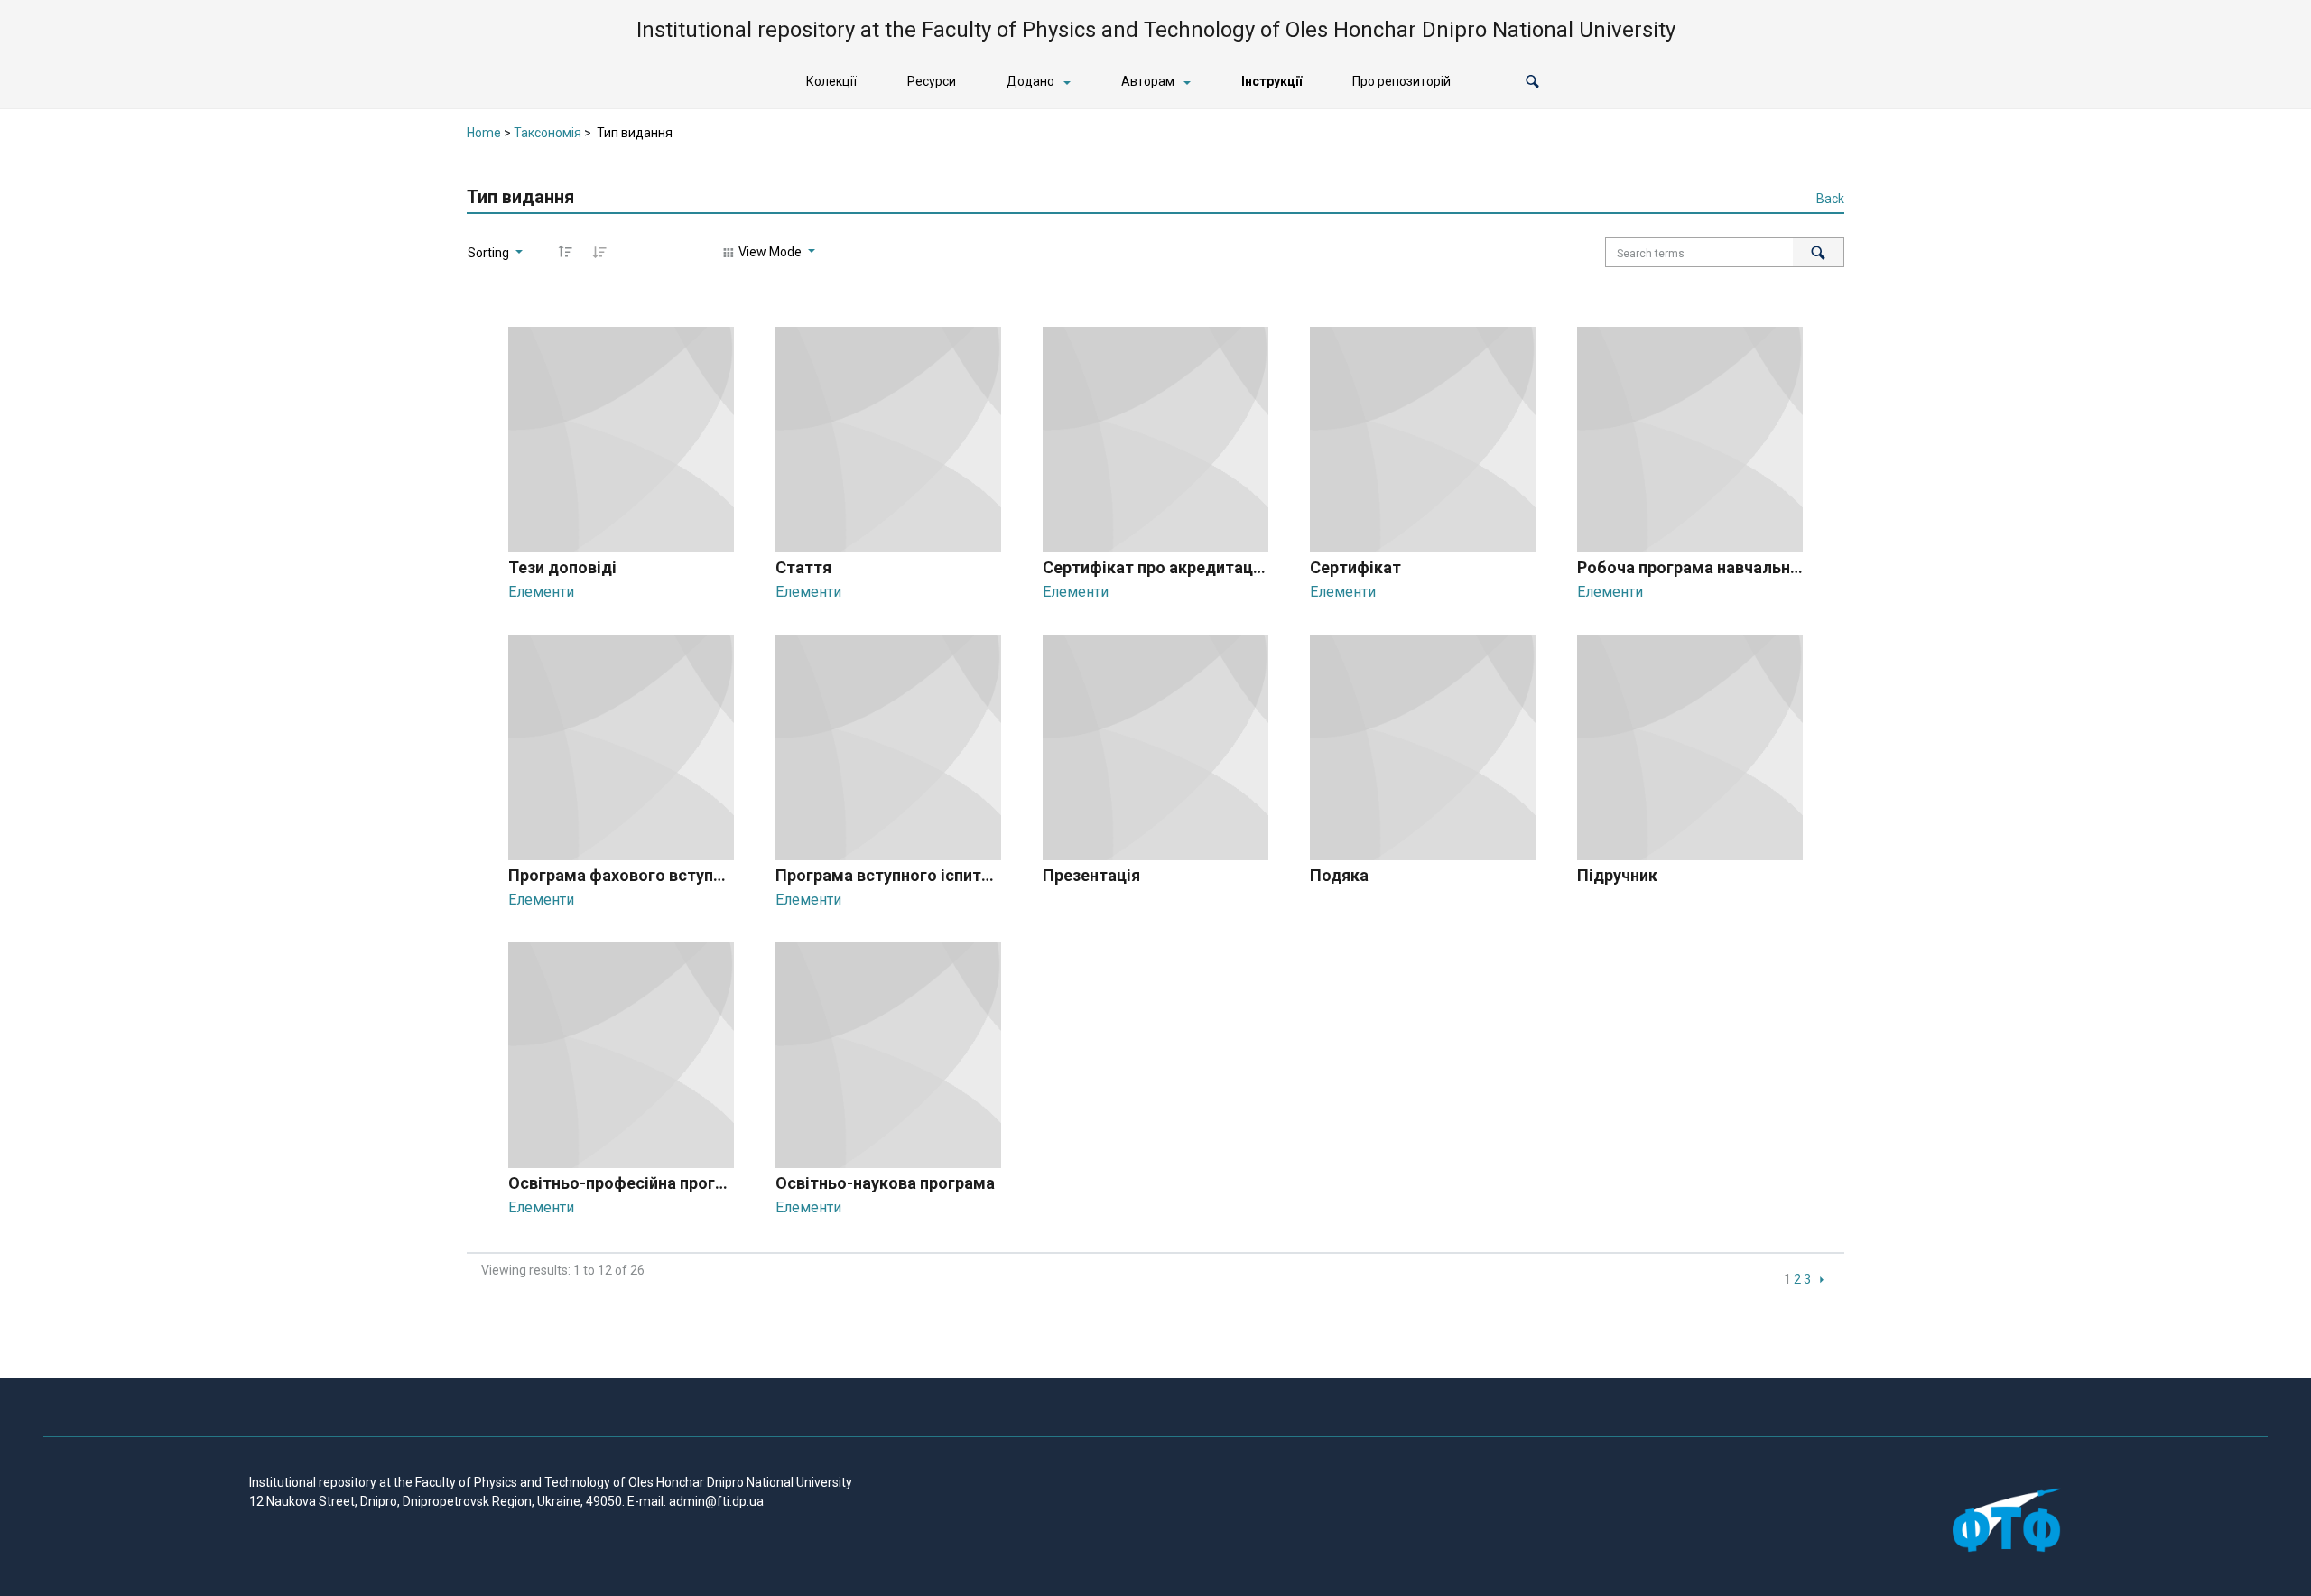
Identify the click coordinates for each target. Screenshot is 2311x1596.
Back (1830, 199)
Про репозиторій (1401, 81)
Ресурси (932, 81)
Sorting (490, 253)
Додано (1030, 81)
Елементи (541, 592)
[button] (1532, 82)
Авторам (1148, 81)
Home (484, 133)
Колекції (831, 81)
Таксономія (548, 133)
